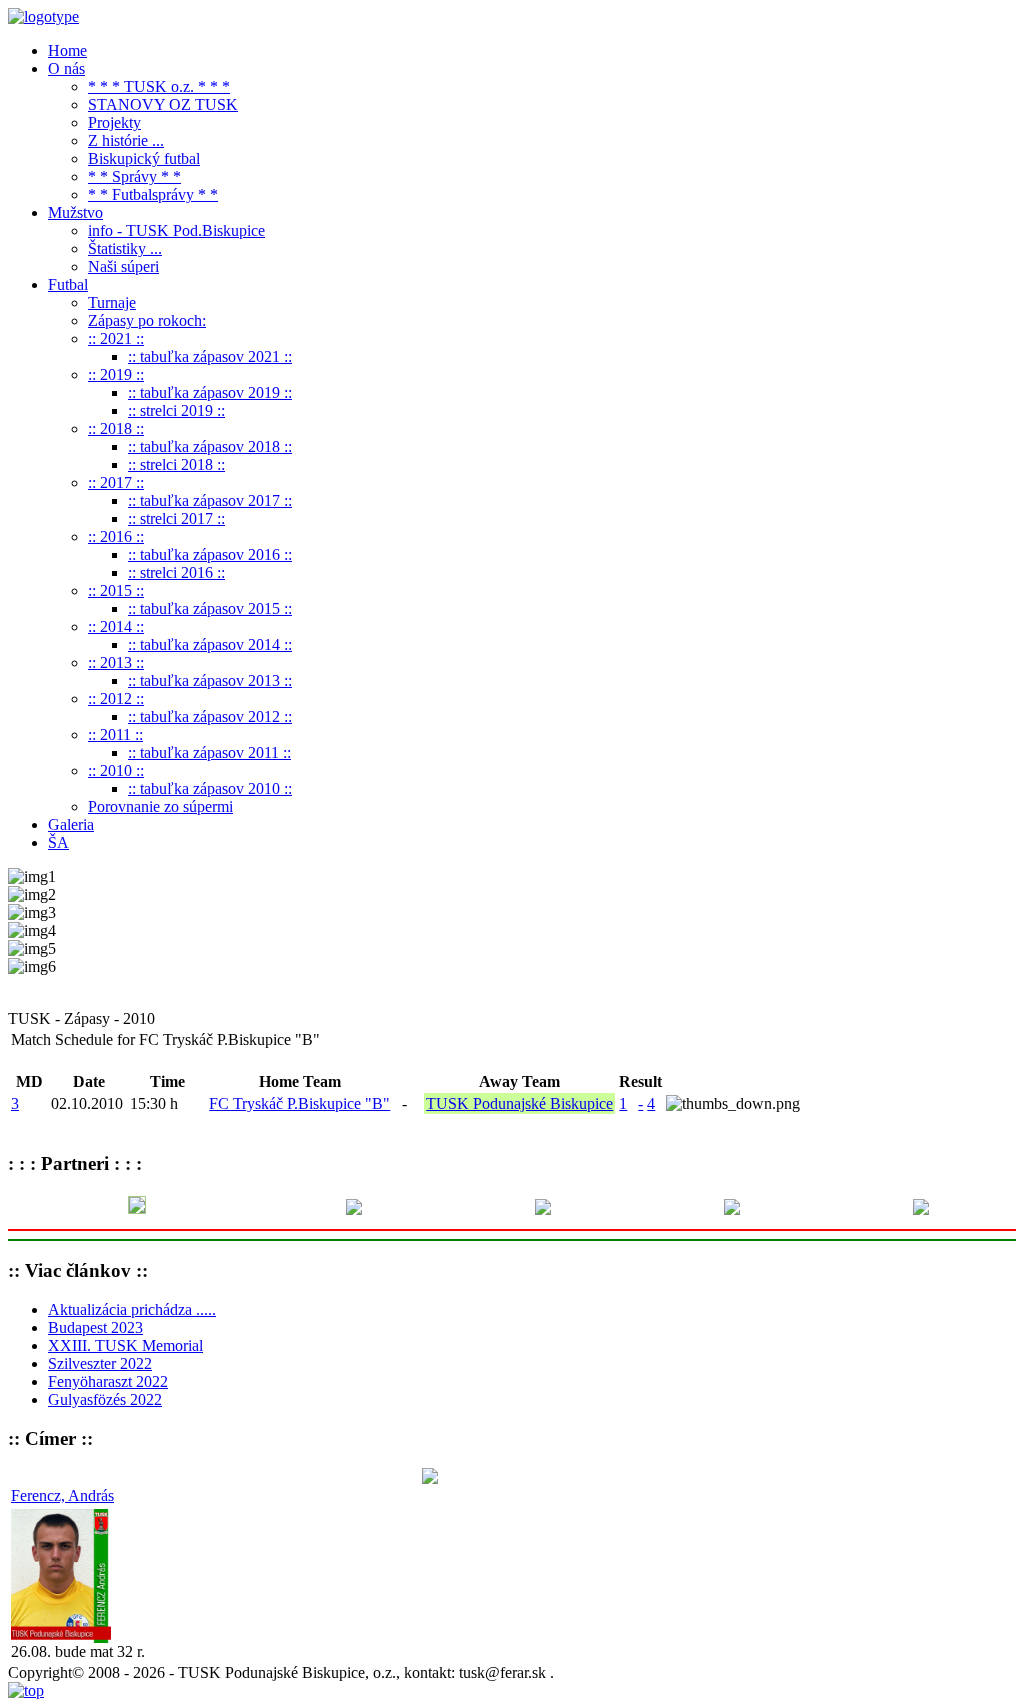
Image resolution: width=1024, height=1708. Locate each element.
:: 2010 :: (116, 770)
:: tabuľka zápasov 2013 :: (210, 680)
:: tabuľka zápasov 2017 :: (210, 500)
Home (67, 50)
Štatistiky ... (125, 248)
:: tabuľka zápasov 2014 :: (210, 644)
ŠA (58, 842)
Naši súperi (123, 266)
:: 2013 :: (116, 662)
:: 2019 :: (116, 374)
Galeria (71, 824)
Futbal (68, 284)
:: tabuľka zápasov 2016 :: (210, 554)
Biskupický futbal (144, 158)
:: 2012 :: (116, 698)
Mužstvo (75, 212)
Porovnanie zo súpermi (160, 806)
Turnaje (112, 302)
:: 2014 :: (116, 626)
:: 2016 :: (116, 536)
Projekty (114, 122)
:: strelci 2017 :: (176, 518)
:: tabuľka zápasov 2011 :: (209, 752)
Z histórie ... (126, 140)
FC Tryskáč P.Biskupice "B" (299, 1103)
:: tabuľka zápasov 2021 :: (210, 356)
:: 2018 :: (116, 428)
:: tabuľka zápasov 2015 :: (210, 608)
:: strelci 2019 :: (176, 410)
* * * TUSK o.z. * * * (159, 86)
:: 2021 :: (116, 338)
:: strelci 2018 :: (176, 464)
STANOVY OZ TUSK (163, 104)
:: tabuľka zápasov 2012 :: (210, 716)
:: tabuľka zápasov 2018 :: (210, 446)
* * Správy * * (134, 176)
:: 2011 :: (115, 734)
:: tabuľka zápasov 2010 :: (210, 788)
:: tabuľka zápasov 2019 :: (210, 392)
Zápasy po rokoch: (147, 320)
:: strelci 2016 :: (176, 572)
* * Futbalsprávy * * (153, 194)
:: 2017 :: (116, 482)
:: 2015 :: (116, 590)
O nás (66, 68)
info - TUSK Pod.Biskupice (176, 230)
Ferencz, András (62, 1495)
